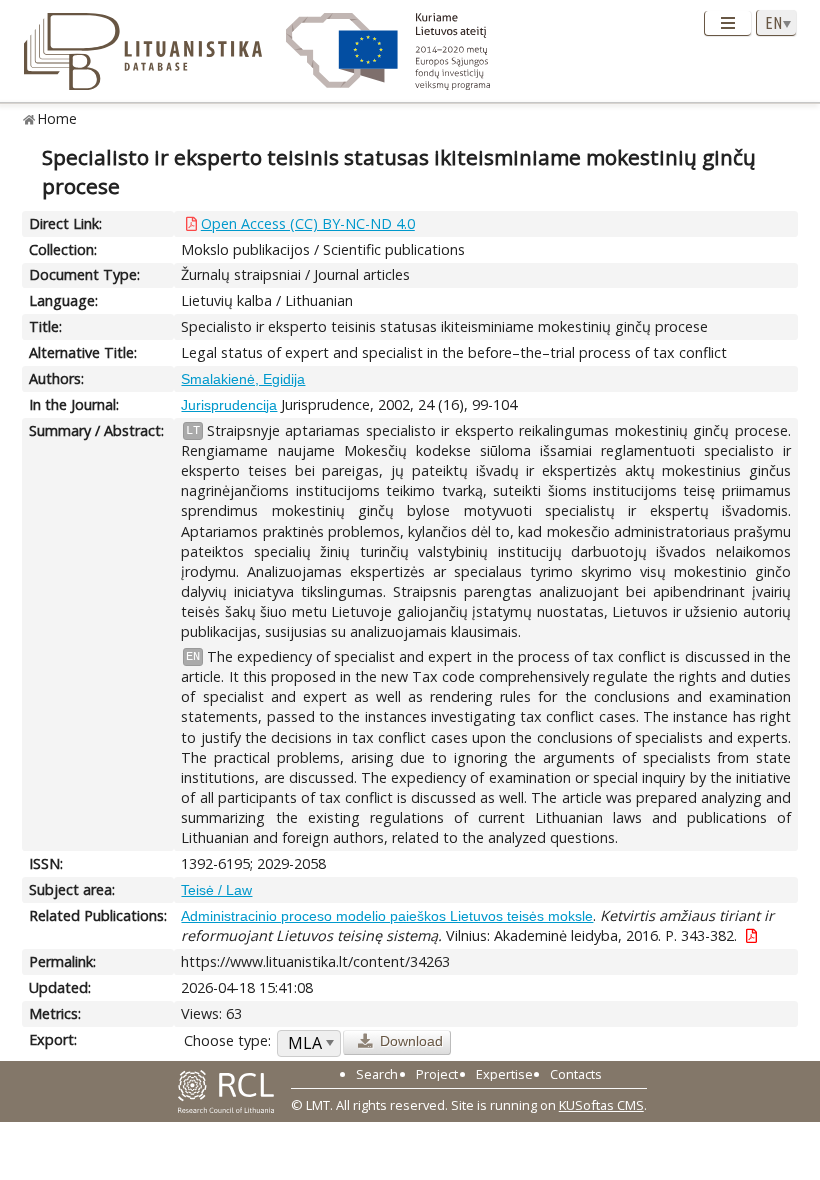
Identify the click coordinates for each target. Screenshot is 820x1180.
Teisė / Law (216, 890)
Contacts (576, 1074)
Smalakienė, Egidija (243, 379)
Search (377, 1074)
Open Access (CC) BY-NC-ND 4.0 (308, 223)
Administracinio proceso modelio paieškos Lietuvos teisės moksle (387, 916)
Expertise (504, 1074)
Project (437, 1074)
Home (57, 118)
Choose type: (227, 1040)
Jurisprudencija (229, 405)
